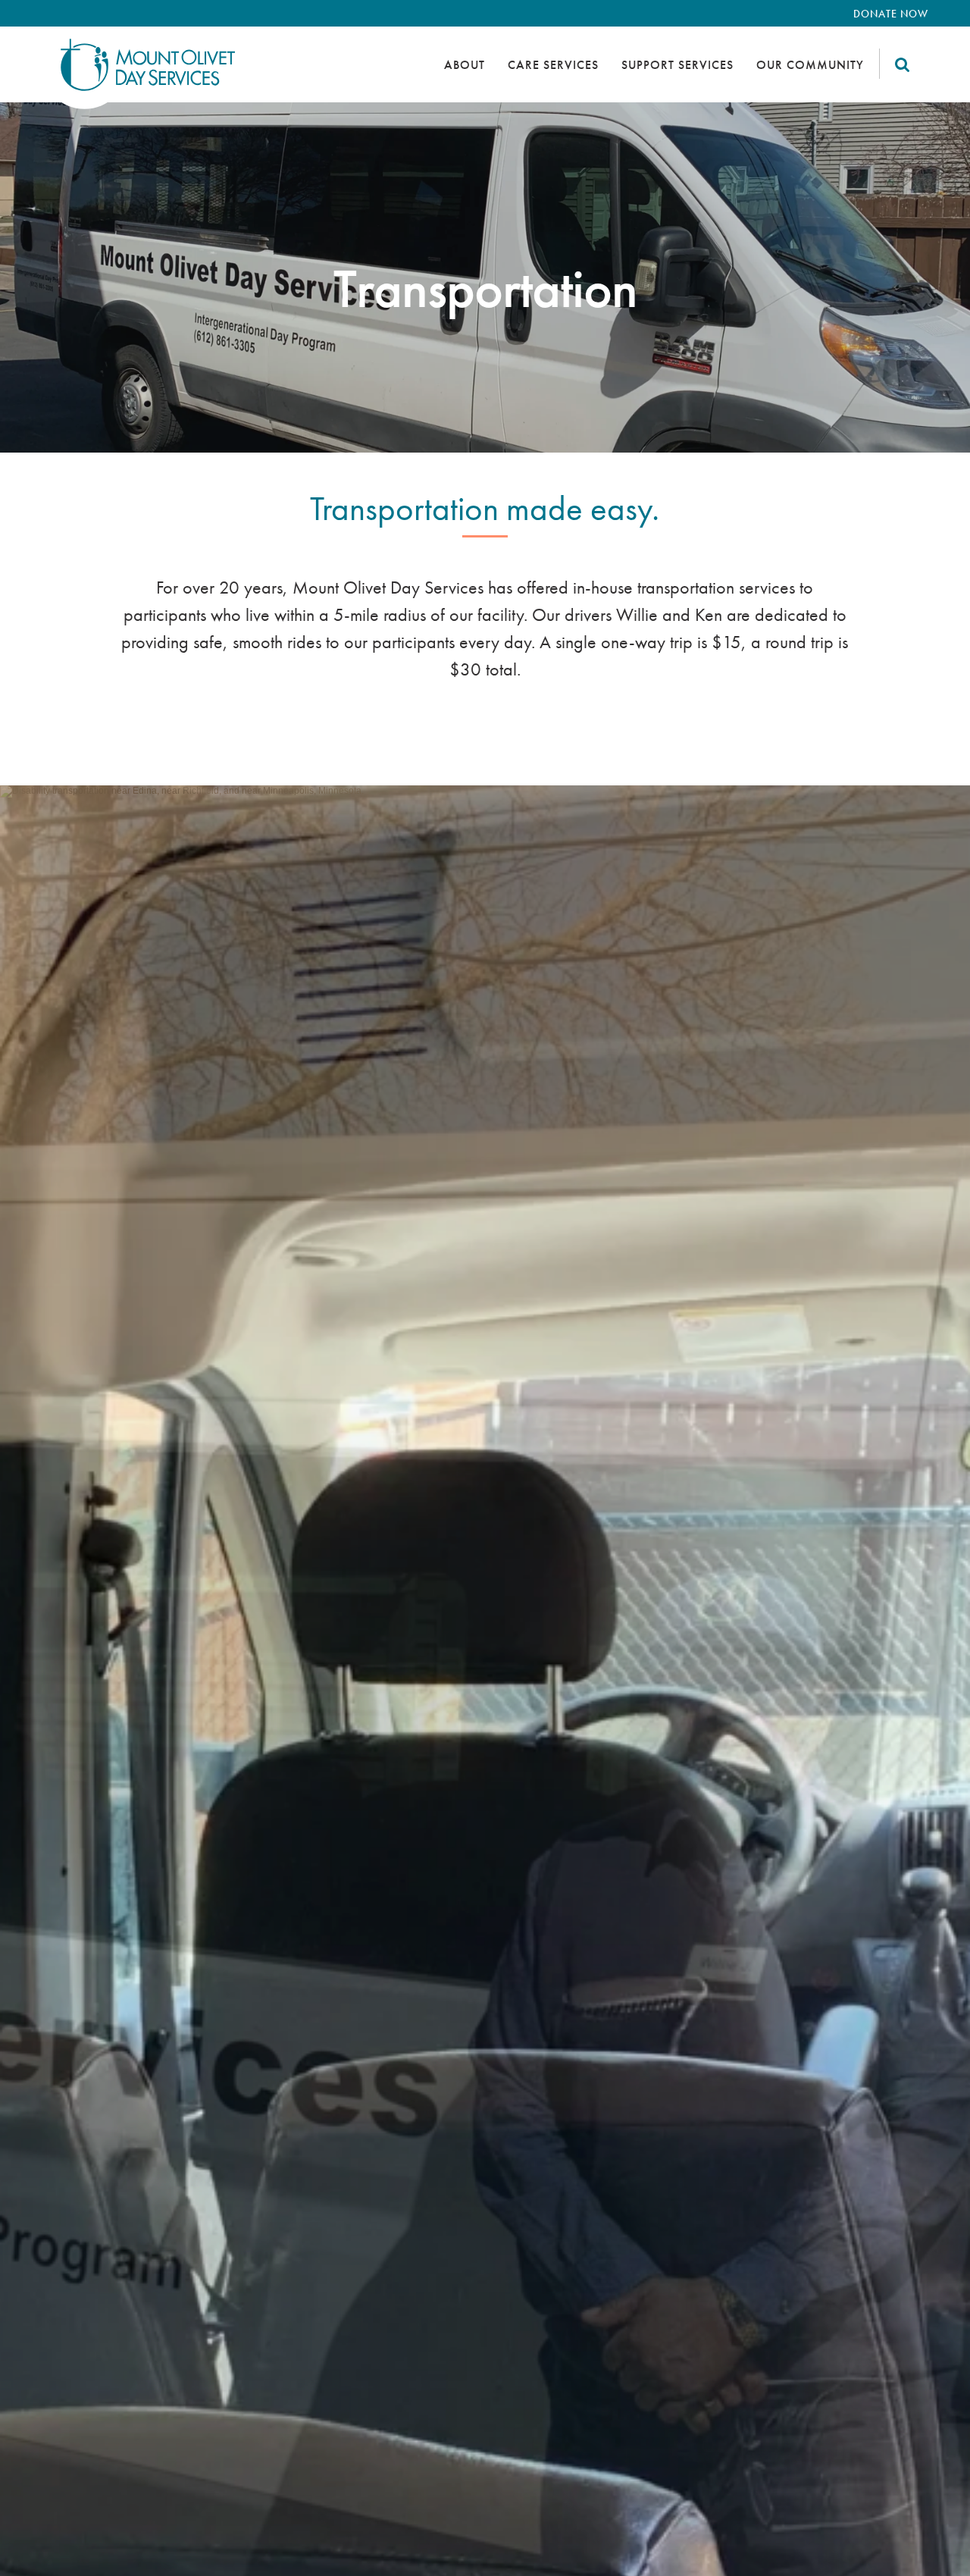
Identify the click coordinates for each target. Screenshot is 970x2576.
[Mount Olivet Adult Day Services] (138, 74)
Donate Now (891, 14)
